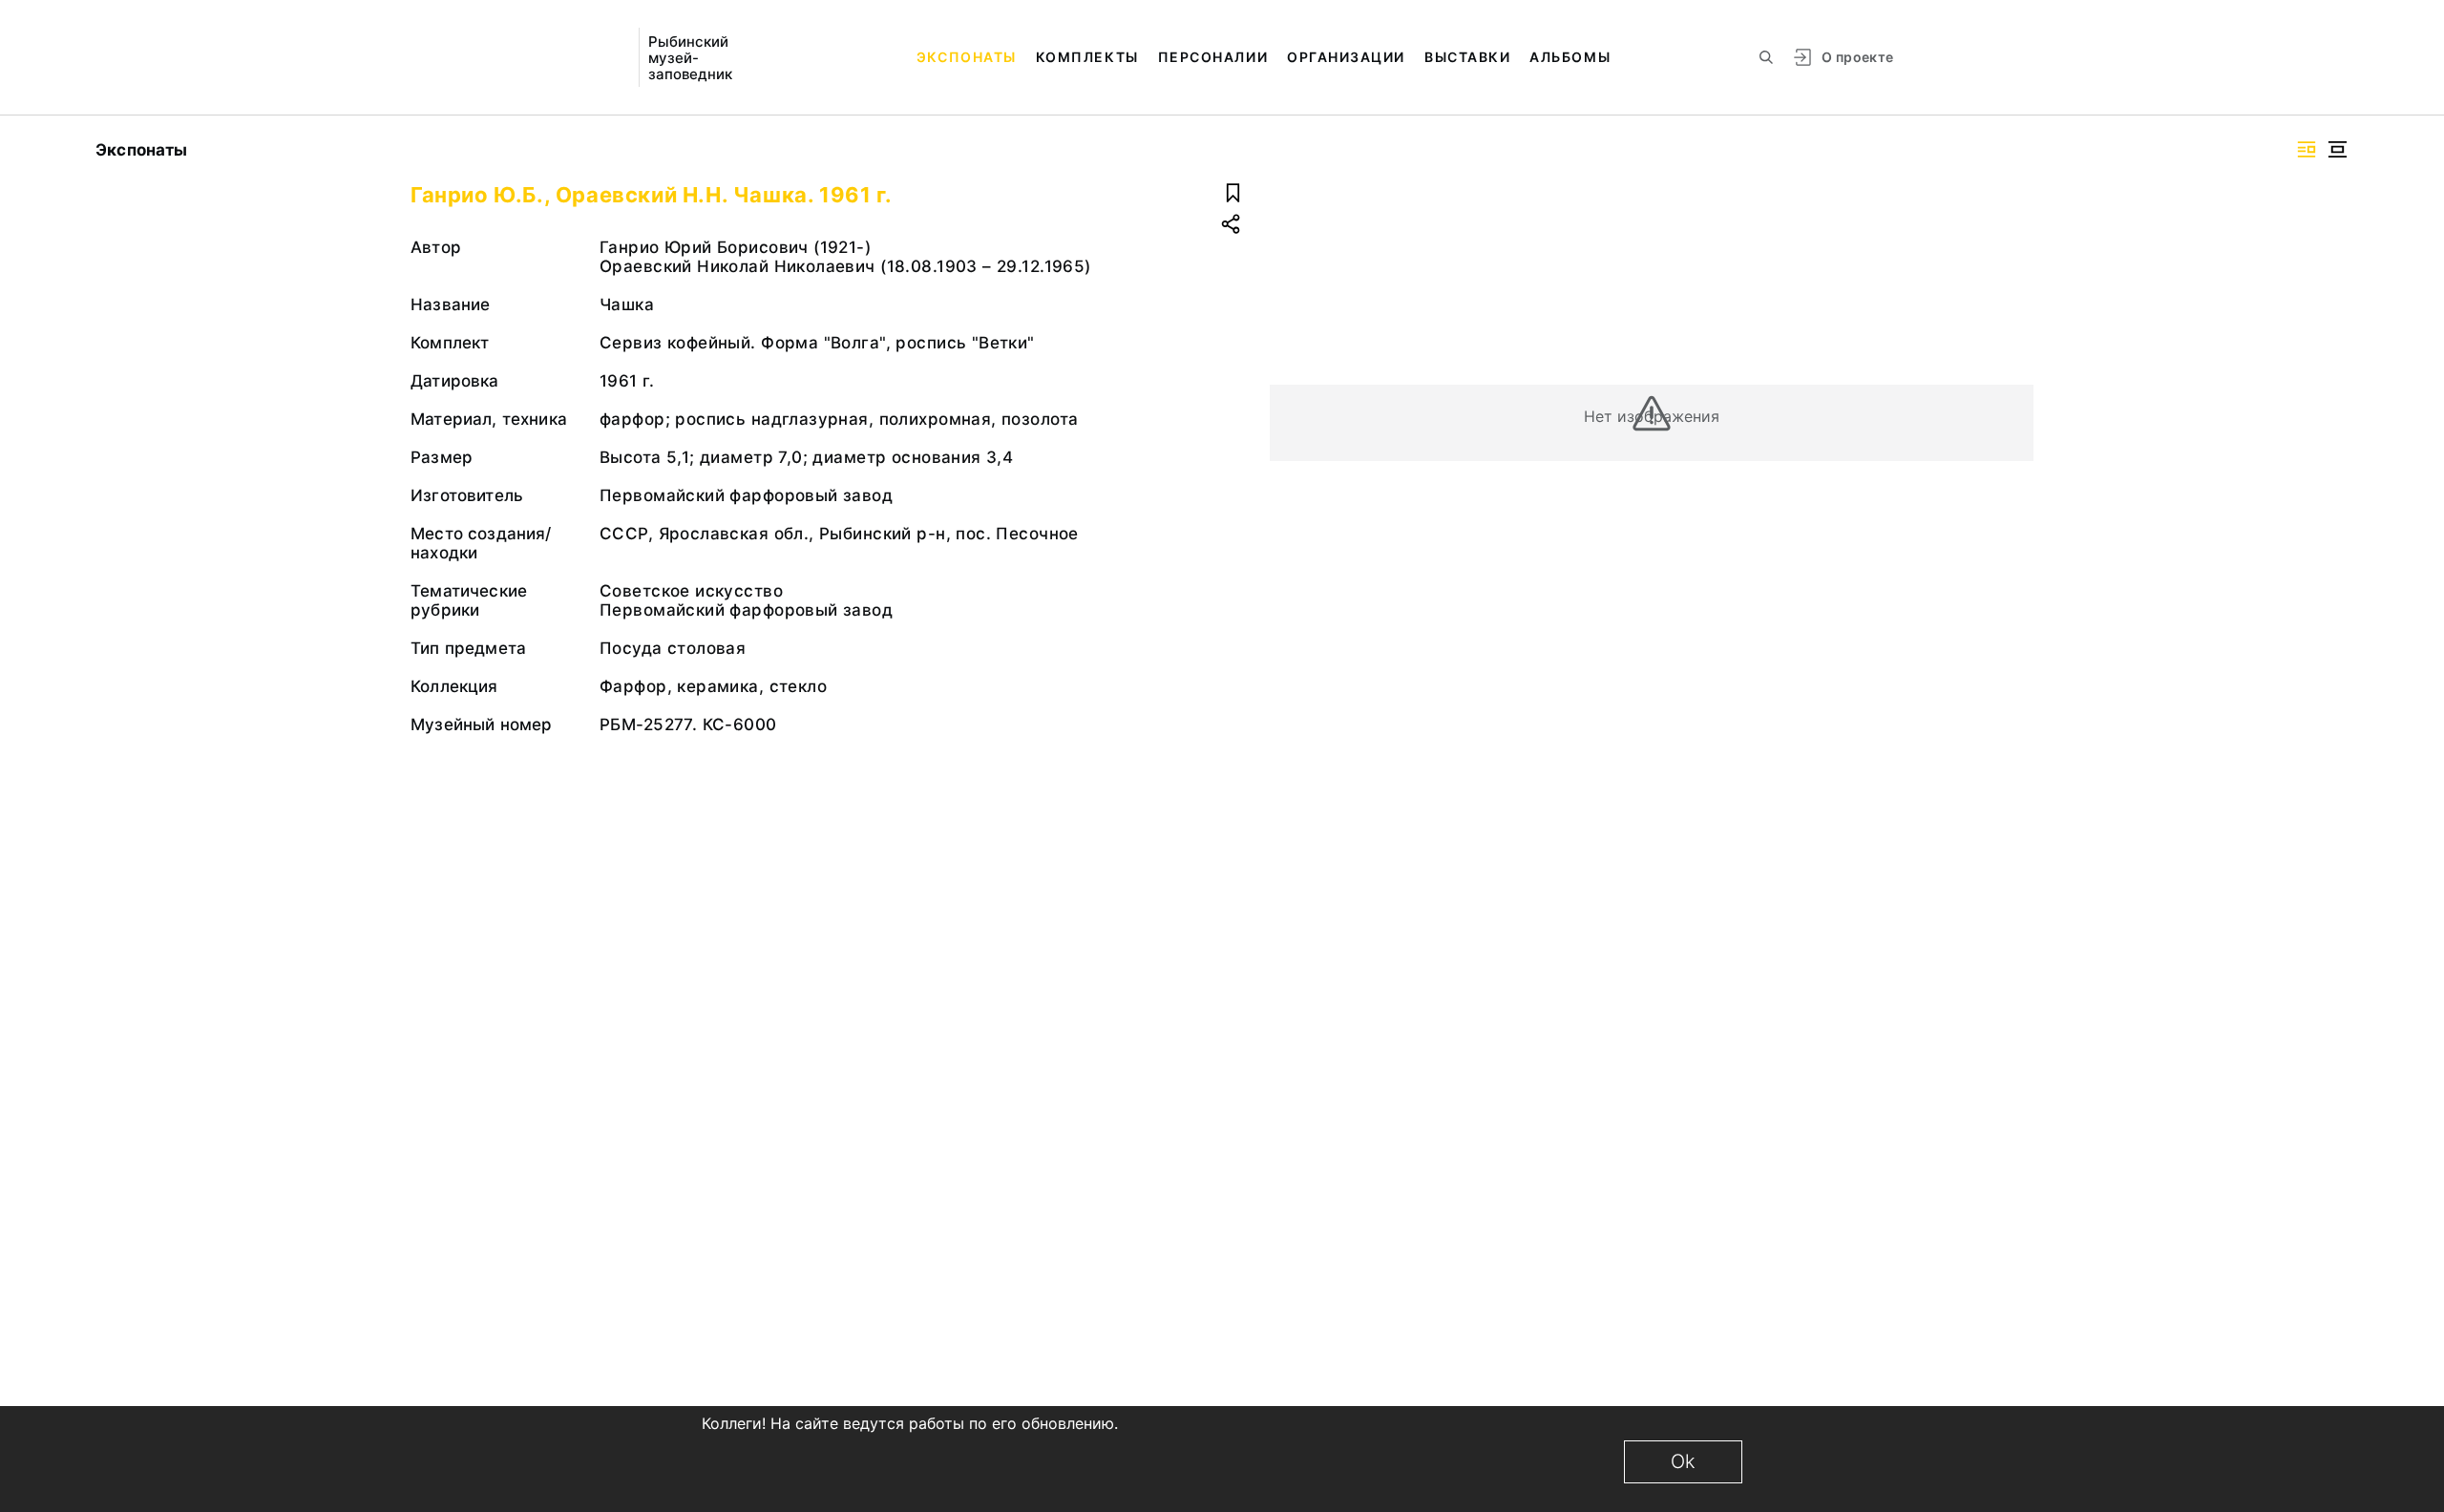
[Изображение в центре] (2337, 149)
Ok (1683, 1461)
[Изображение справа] (2307, 149)
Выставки (1467, 57)
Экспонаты (967, 57)
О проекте (1857, 57)
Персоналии (1213, 57)
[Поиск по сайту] (1766, 57)
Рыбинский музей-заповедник (690, 58)
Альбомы (1570, 57)
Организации (1346, 57)
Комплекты (1087, 57)
